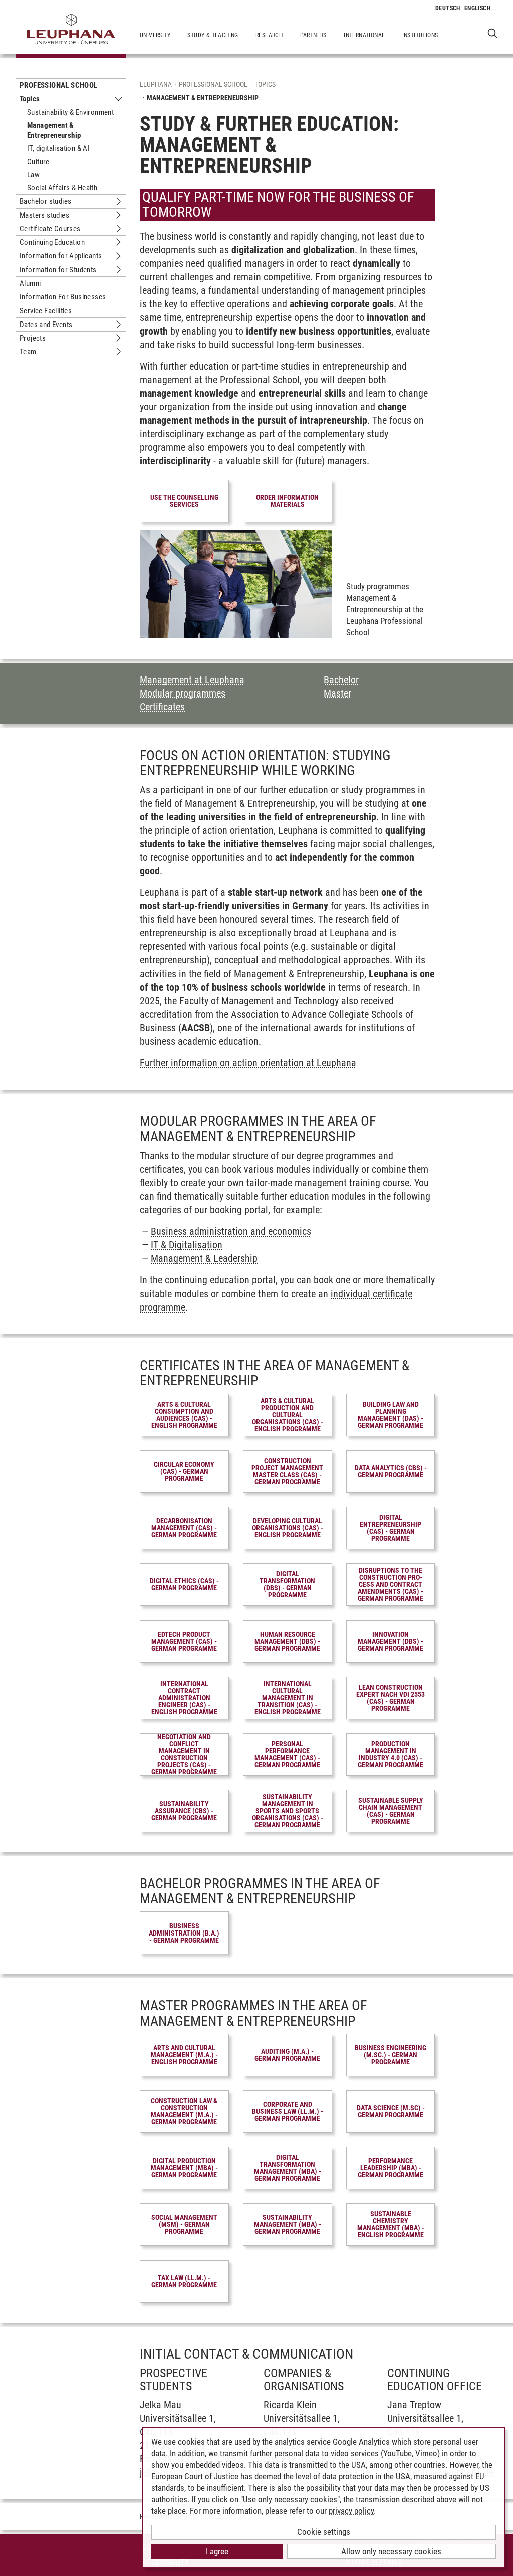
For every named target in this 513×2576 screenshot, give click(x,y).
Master (337, 693)
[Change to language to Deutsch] (448, 8)
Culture (38, 162)
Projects (33, 338)
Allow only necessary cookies (391, 2551)
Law (33, 175)
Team (28, 352)
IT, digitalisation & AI (58, 148)
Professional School (59, 85)
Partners (313, 35)
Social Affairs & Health (62, 188)
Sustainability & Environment (70, 112)
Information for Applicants (61, 256)
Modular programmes (183, 693)
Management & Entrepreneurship (54, 130)
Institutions (420, 35)
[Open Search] (493, 33)
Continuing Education (52, 242)
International (364, 35)
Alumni (30, 283)
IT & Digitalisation (187, 1245)
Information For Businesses (63, 297)
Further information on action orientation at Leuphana (248, 1063)
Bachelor (341, 680)
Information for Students (58, 270)
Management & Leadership (204, 1258)
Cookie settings (324, 2532)
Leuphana (156, 84)
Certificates (162, 707)
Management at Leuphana (192, 680)
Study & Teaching (213, 35)
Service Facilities (46, 311)
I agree (217, 2551)
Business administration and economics (231, 1231)
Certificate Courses (50, 229)
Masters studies (44, 215)
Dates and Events (46, 325)
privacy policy (351, 2511)
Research (269, 35)
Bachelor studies (45, 201)
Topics (30, 99)
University (155, 35)
